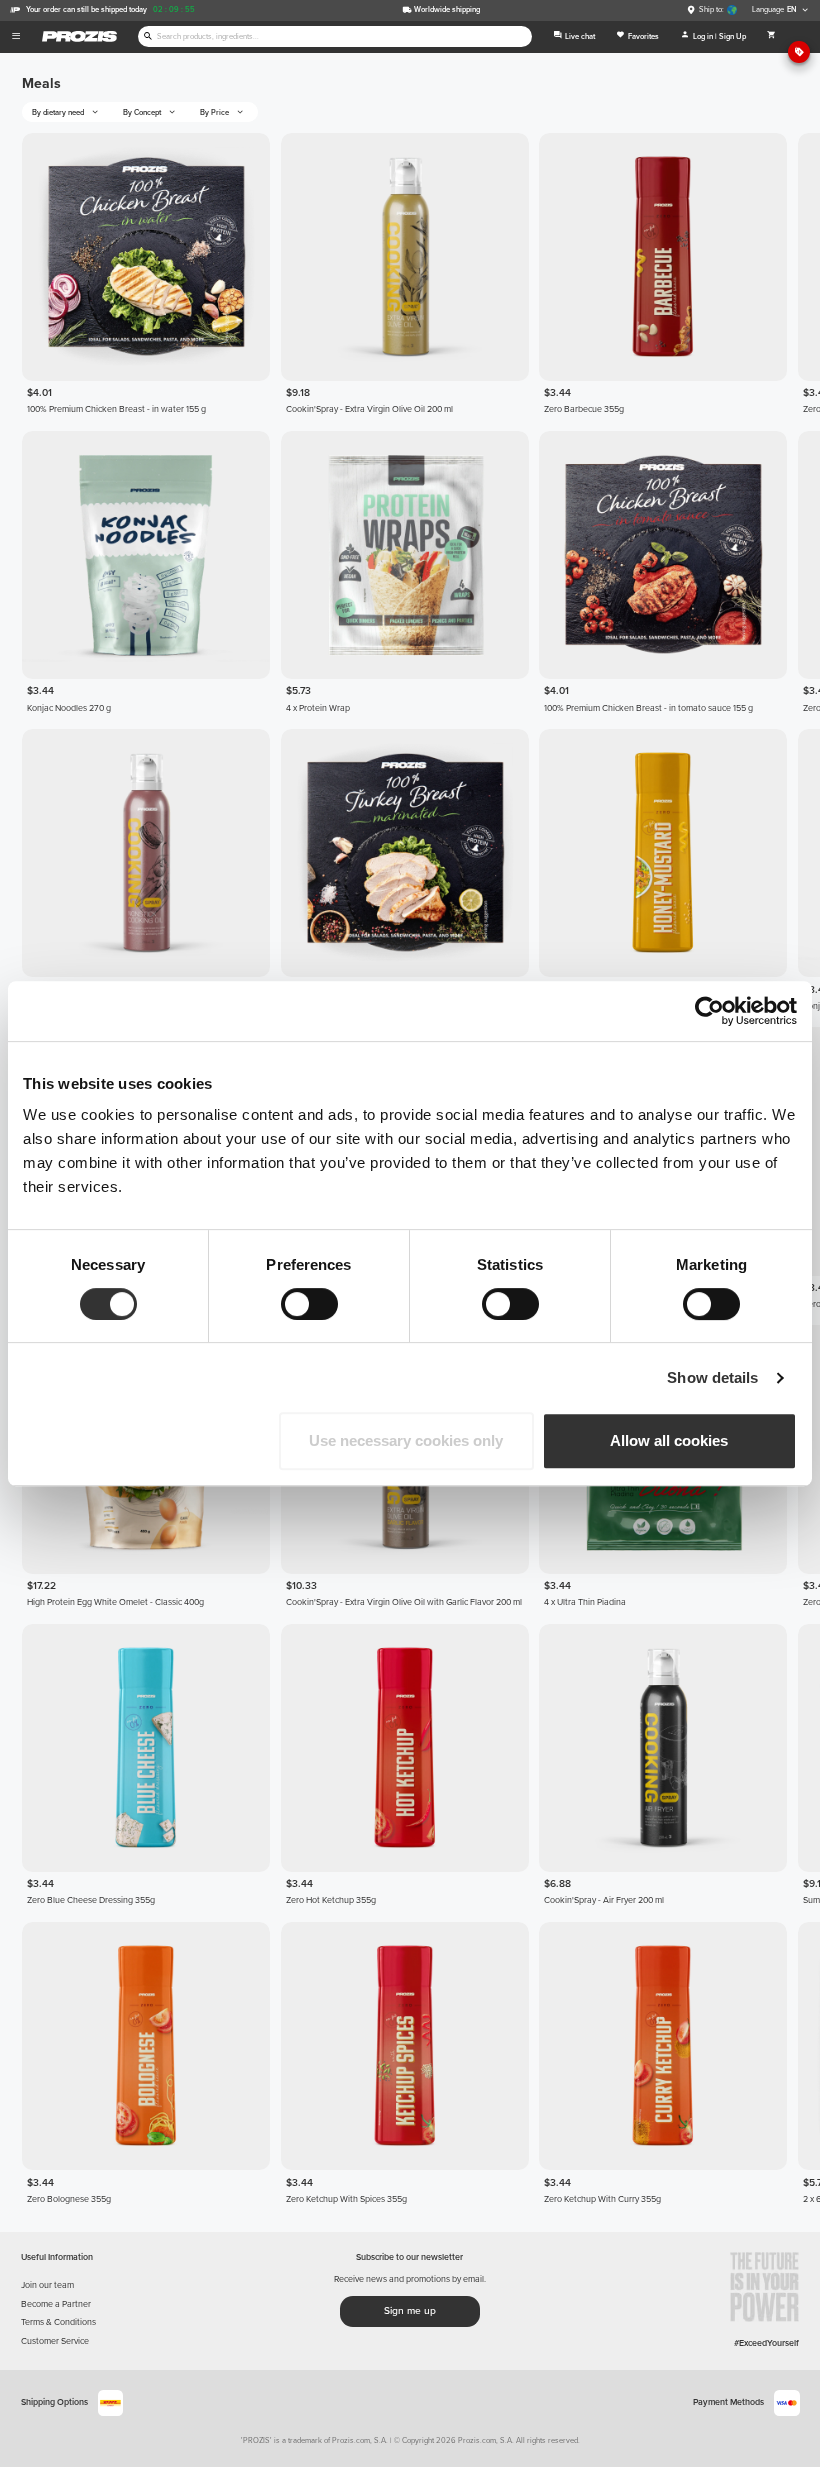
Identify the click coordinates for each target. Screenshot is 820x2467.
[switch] (309, 1304)
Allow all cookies (669, 1440)
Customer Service (55, 2341)
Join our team (47, 2285)
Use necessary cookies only (406, 1440)
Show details (712, 1377)
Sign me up (410, 2311)
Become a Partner (56, 2304)
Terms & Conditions (58, 2322)
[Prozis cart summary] (771, 37)
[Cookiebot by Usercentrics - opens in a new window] (709, 1011)
